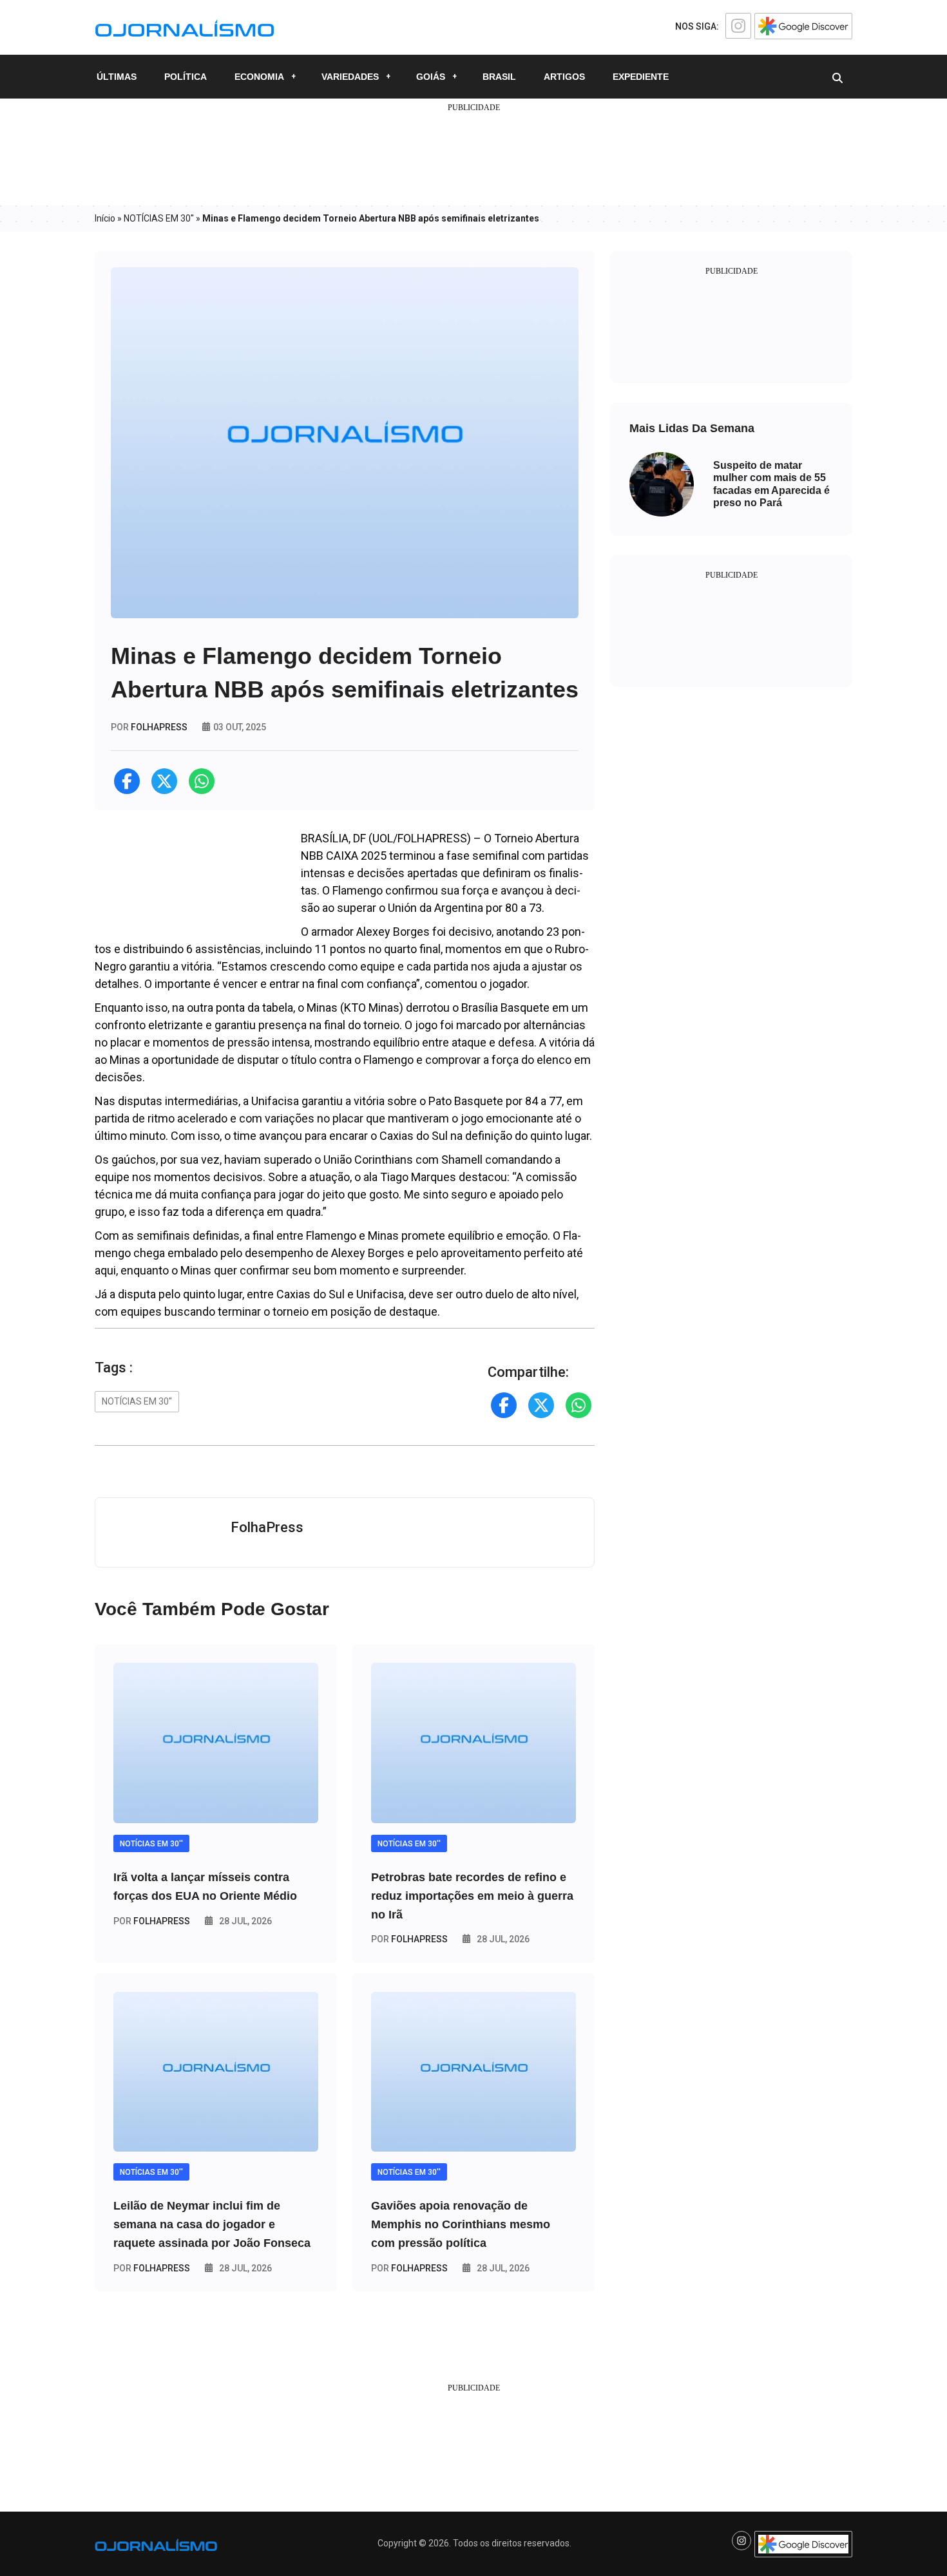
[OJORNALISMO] (185, 26)
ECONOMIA (259, 77)
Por (152, 1921)
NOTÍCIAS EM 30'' (159, 218)
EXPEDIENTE (641, 77)
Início (105, 218)
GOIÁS (431, 77)
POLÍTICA (186, 77)
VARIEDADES (350, 77)
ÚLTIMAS (117, 77)
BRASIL (499, 77)
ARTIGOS (564, 77)
